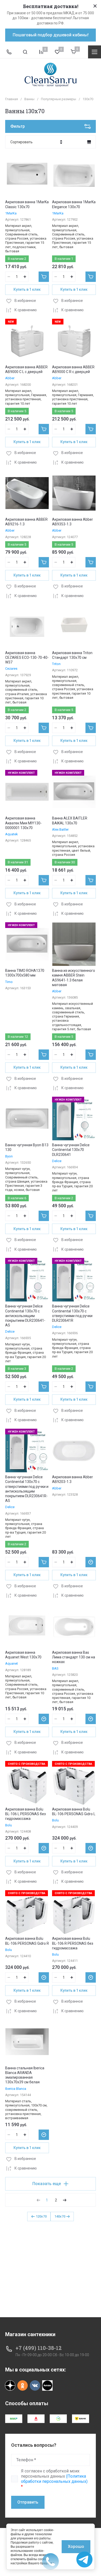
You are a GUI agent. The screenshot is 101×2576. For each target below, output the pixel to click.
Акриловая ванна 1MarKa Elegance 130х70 (74, 204)
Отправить (28, 2502)
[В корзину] (44, 277)
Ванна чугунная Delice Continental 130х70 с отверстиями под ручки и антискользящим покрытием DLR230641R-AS (27, 1489)
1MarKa (11, 213)
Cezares (11, 669)
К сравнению (26, 310)
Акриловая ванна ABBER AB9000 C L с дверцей (26, 369)
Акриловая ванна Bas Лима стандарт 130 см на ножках (74, 1657)
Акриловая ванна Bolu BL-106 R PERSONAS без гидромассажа (73, 1943)
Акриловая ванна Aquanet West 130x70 (23, 1655)
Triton (56, 664)
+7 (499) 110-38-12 (39, 2348)
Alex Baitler (60, 829)
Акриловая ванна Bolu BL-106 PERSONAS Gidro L (74, 1812)
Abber (10, 378)
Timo (9, 982)
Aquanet (12, 1663)
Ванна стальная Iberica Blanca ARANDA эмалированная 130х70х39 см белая (25, 2075)
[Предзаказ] (91, 1562)
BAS (55, 1668)
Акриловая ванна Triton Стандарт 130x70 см (72, 655)
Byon (9, 1156)
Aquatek (12, 834)
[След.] (64, 2200)
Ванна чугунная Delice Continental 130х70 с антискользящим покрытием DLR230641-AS (25, 1316)
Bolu (9, 1825)
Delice (57, 1161)
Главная (12, 99)
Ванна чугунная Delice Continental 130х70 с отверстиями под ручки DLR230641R (72, 1313)
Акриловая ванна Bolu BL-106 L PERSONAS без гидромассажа (26, 1814)
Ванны (29, 99)
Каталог (95, 52)
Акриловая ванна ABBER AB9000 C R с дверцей (73, 369)
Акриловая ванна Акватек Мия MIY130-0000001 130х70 (23, 823)
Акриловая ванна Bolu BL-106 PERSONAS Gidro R (27, 1941)
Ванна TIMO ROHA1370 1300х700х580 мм (25, 973)
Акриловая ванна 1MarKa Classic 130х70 (27, 204)
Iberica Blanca (16, 2089)
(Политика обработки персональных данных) (54, 2479)
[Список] (89, 142)
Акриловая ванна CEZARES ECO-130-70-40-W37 (27, 657)
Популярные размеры (59, 99)
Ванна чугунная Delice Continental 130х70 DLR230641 (71, 1150)
